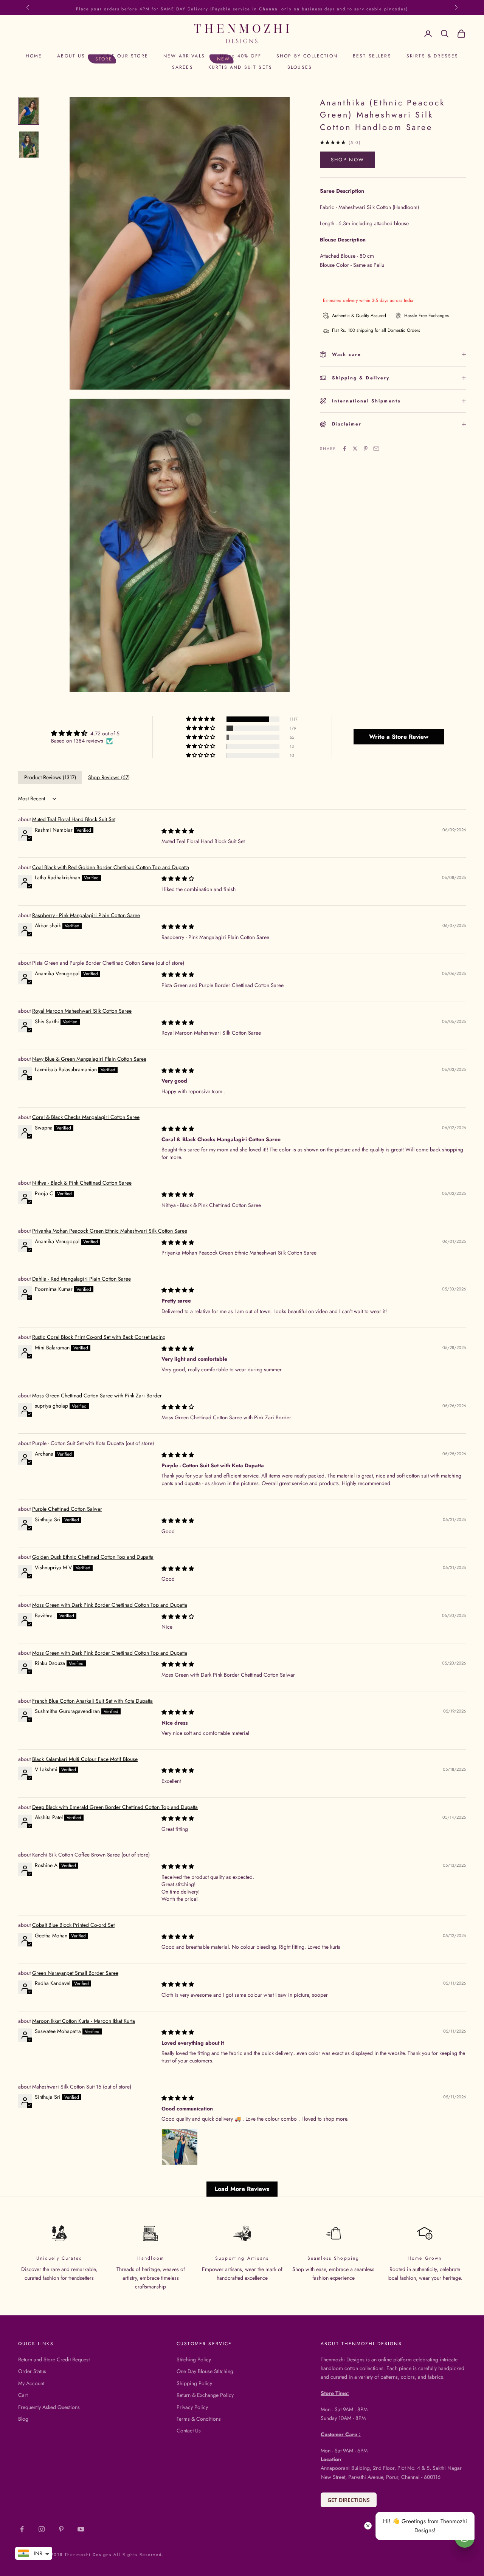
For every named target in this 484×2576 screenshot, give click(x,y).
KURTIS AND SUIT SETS (240, 67)
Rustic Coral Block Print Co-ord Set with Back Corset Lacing (99, 1337)
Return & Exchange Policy (205, 2395)
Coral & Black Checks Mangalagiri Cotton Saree (86, 1117)
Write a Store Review (399, 737)
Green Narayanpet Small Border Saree (75, 1973)
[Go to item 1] (29, 111)
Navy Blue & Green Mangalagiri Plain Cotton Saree (89, 1059)
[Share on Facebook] (344, 449)
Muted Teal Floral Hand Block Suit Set (74, 819)
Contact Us (189, 2431)
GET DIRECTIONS (349, 2500)
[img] (85, 733)
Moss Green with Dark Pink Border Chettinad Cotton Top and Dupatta (110, 1605)
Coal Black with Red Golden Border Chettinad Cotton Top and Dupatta (111, 867)
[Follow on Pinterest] (61, 2529)
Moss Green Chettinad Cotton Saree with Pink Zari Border (97, 1396)
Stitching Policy (194, 2359)
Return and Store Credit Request (54, 2359)
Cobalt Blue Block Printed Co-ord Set (73, 1925)
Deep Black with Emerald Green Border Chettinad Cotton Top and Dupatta (115, 1807)
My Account (31, 2383)
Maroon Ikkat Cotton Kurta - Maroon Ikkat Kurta (84, 2021)
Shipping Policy (194, 2383)
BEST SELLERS (372, 56)
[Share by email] (376, 449)
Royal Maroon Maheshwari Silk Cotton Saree (82, 1011)
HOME (34, 56)
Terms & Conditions (199, 2419)
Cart (23, 2395)
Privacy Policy (192, 2407)
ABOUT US (71, 56)
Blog (23, 2419)
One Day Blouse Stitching (205, 2371)
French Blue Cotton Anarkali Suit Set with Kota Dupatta (92, 1701)
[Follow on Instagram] (42, 2529)
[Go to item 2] (29, 145)
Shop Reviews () (109, 777)
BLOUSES (300, 67)
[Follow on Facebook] (22, 2529)
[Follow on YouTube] (81, 2529)
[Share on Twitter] (355, 449)
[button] (201, 719)
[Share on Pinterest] (366, 449)
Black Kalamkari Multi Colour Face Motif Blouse (85, 1759)
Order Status (32, 2371)
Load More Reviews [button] (242, 2189)
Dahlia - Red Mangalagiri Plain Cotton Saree (81, 1279)
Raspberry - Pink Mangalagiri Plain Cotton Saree (86, 915)
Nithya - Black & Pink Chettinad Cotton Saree (82, 1183)
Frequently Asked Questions (49, 2407)
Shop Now (348, 160)
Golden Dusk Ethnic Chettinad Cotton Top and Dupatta (93, 1557)
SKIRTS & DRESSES (433, 56)
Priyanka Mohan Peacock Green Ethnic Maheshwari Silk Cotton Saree (110, 1231)
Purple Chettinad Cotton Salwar (67, 1509)
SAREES (183, 67)
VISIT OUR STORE (124, 56)
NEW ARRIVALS (184, 56)
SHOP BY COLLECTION (307, 56)
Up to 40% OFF (241, 56)
